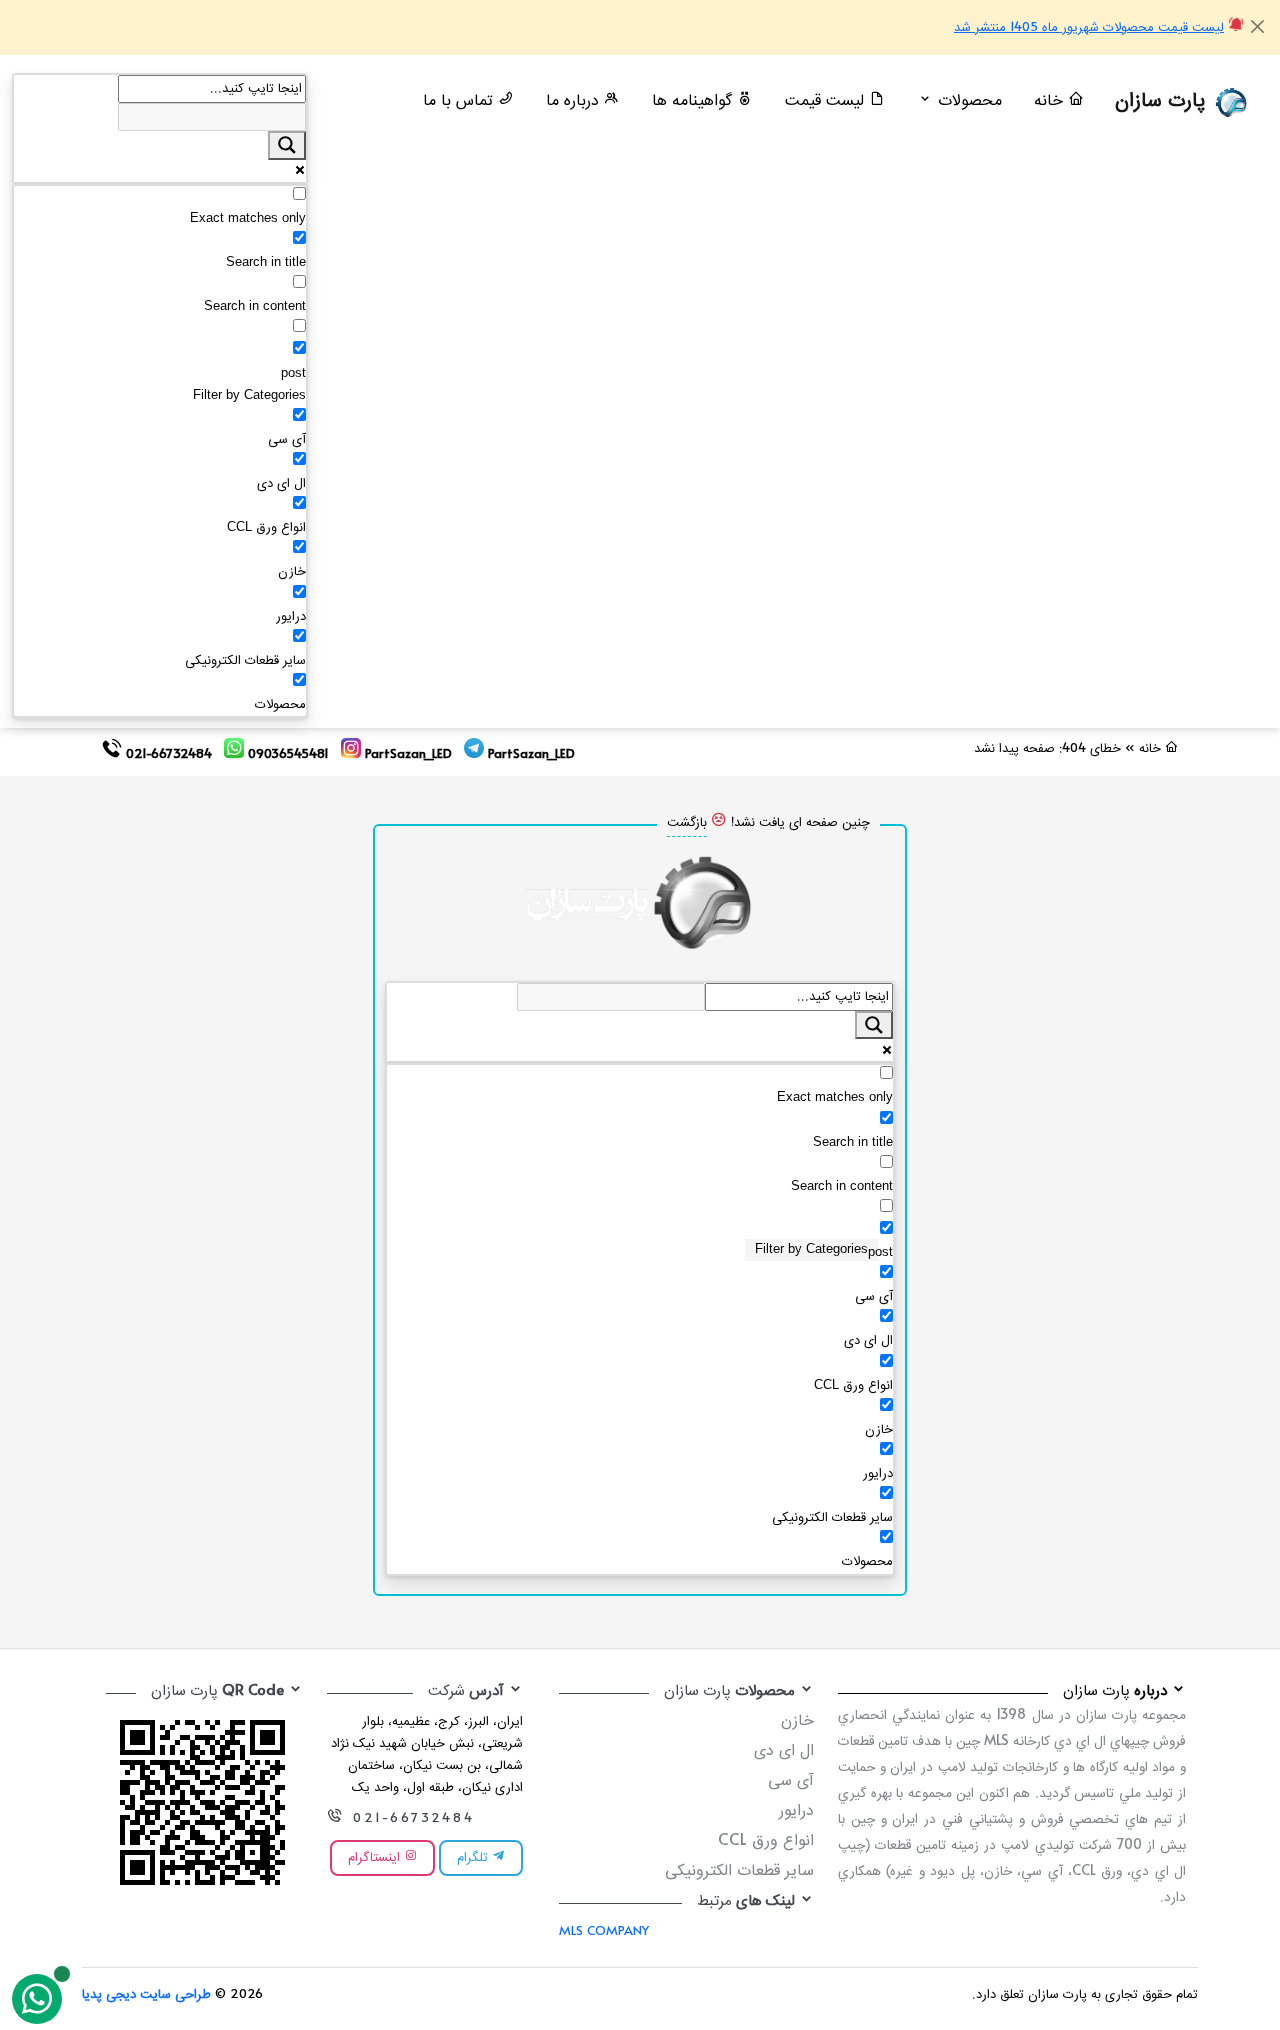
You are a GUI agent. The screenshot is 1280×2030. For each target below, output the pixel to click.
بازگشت (687, 823)
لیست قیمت (827, 101)
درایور (796, 1811)
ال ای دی (784, 1751)
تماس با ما (460, 101)
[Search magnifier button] (287, 145)
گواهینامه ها (694, 101)
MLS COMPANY (604, 1932)
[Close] (1257, 26)
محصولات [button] (967, 101)
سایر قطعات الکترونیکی (739, 1871)
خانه (1051, 101)
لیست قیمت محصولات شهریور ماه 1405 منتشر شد (1089, 28)
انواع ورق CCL (766, 1841)
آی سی (791, 1781)
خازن (797, 1721)
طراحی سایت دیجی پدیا (146, 1995)
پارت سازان (1163, 101)
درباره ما (575, 101)
